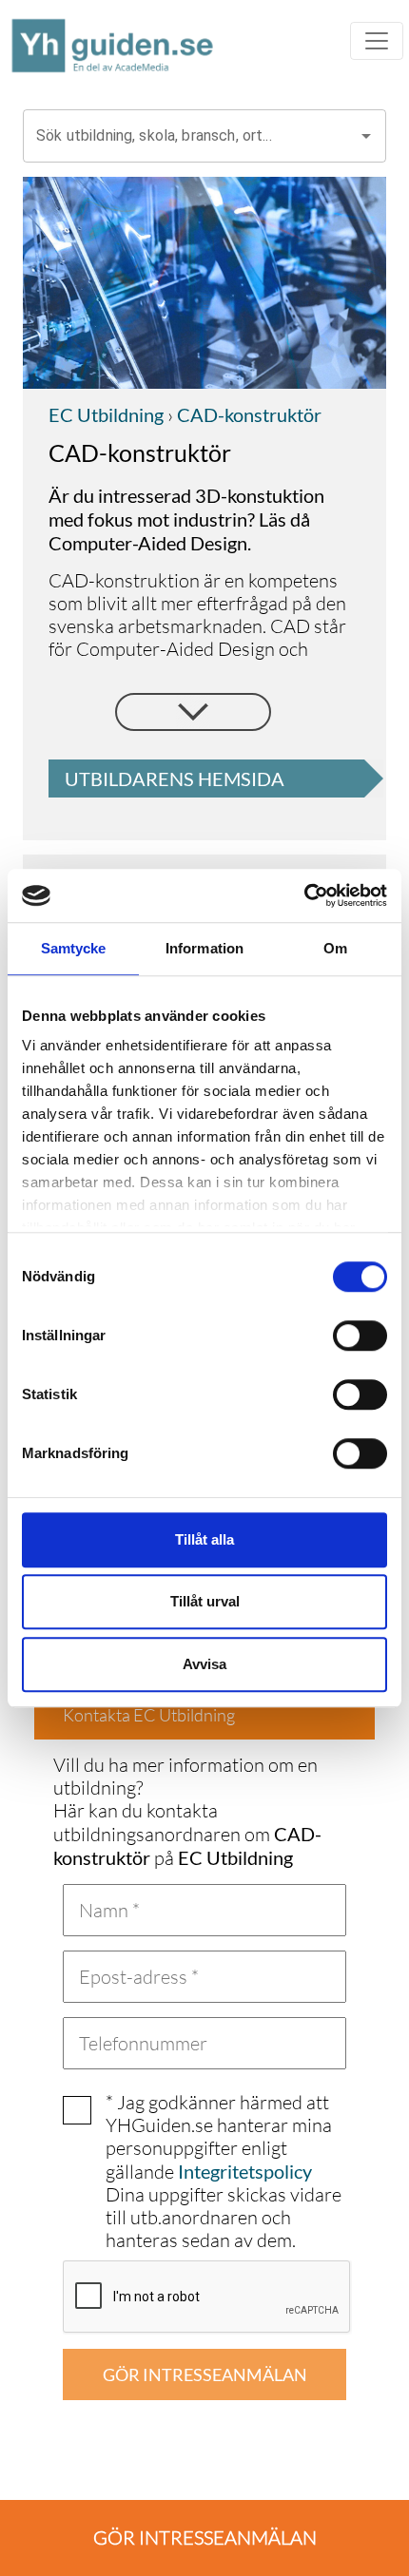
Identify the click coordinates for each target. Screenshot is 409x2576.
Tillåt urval (205, 1601)
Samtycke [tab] (74, 948)
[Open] (366, 136)
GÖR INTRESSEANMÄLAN (205, 2374)
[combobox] (190, 136)
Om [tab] (335, 948)
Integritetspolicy (245, 2171)
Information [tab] (204, 948)
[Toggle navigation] (377, 41)
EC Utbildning (106, 414)
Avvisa (204, 1664)
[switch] (360, 1336)
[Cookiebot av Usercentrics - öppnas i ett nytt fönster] (304, 895)
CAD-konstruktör (247, 414)
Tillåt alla (204, 1539)
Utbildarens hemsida (175, 779)
